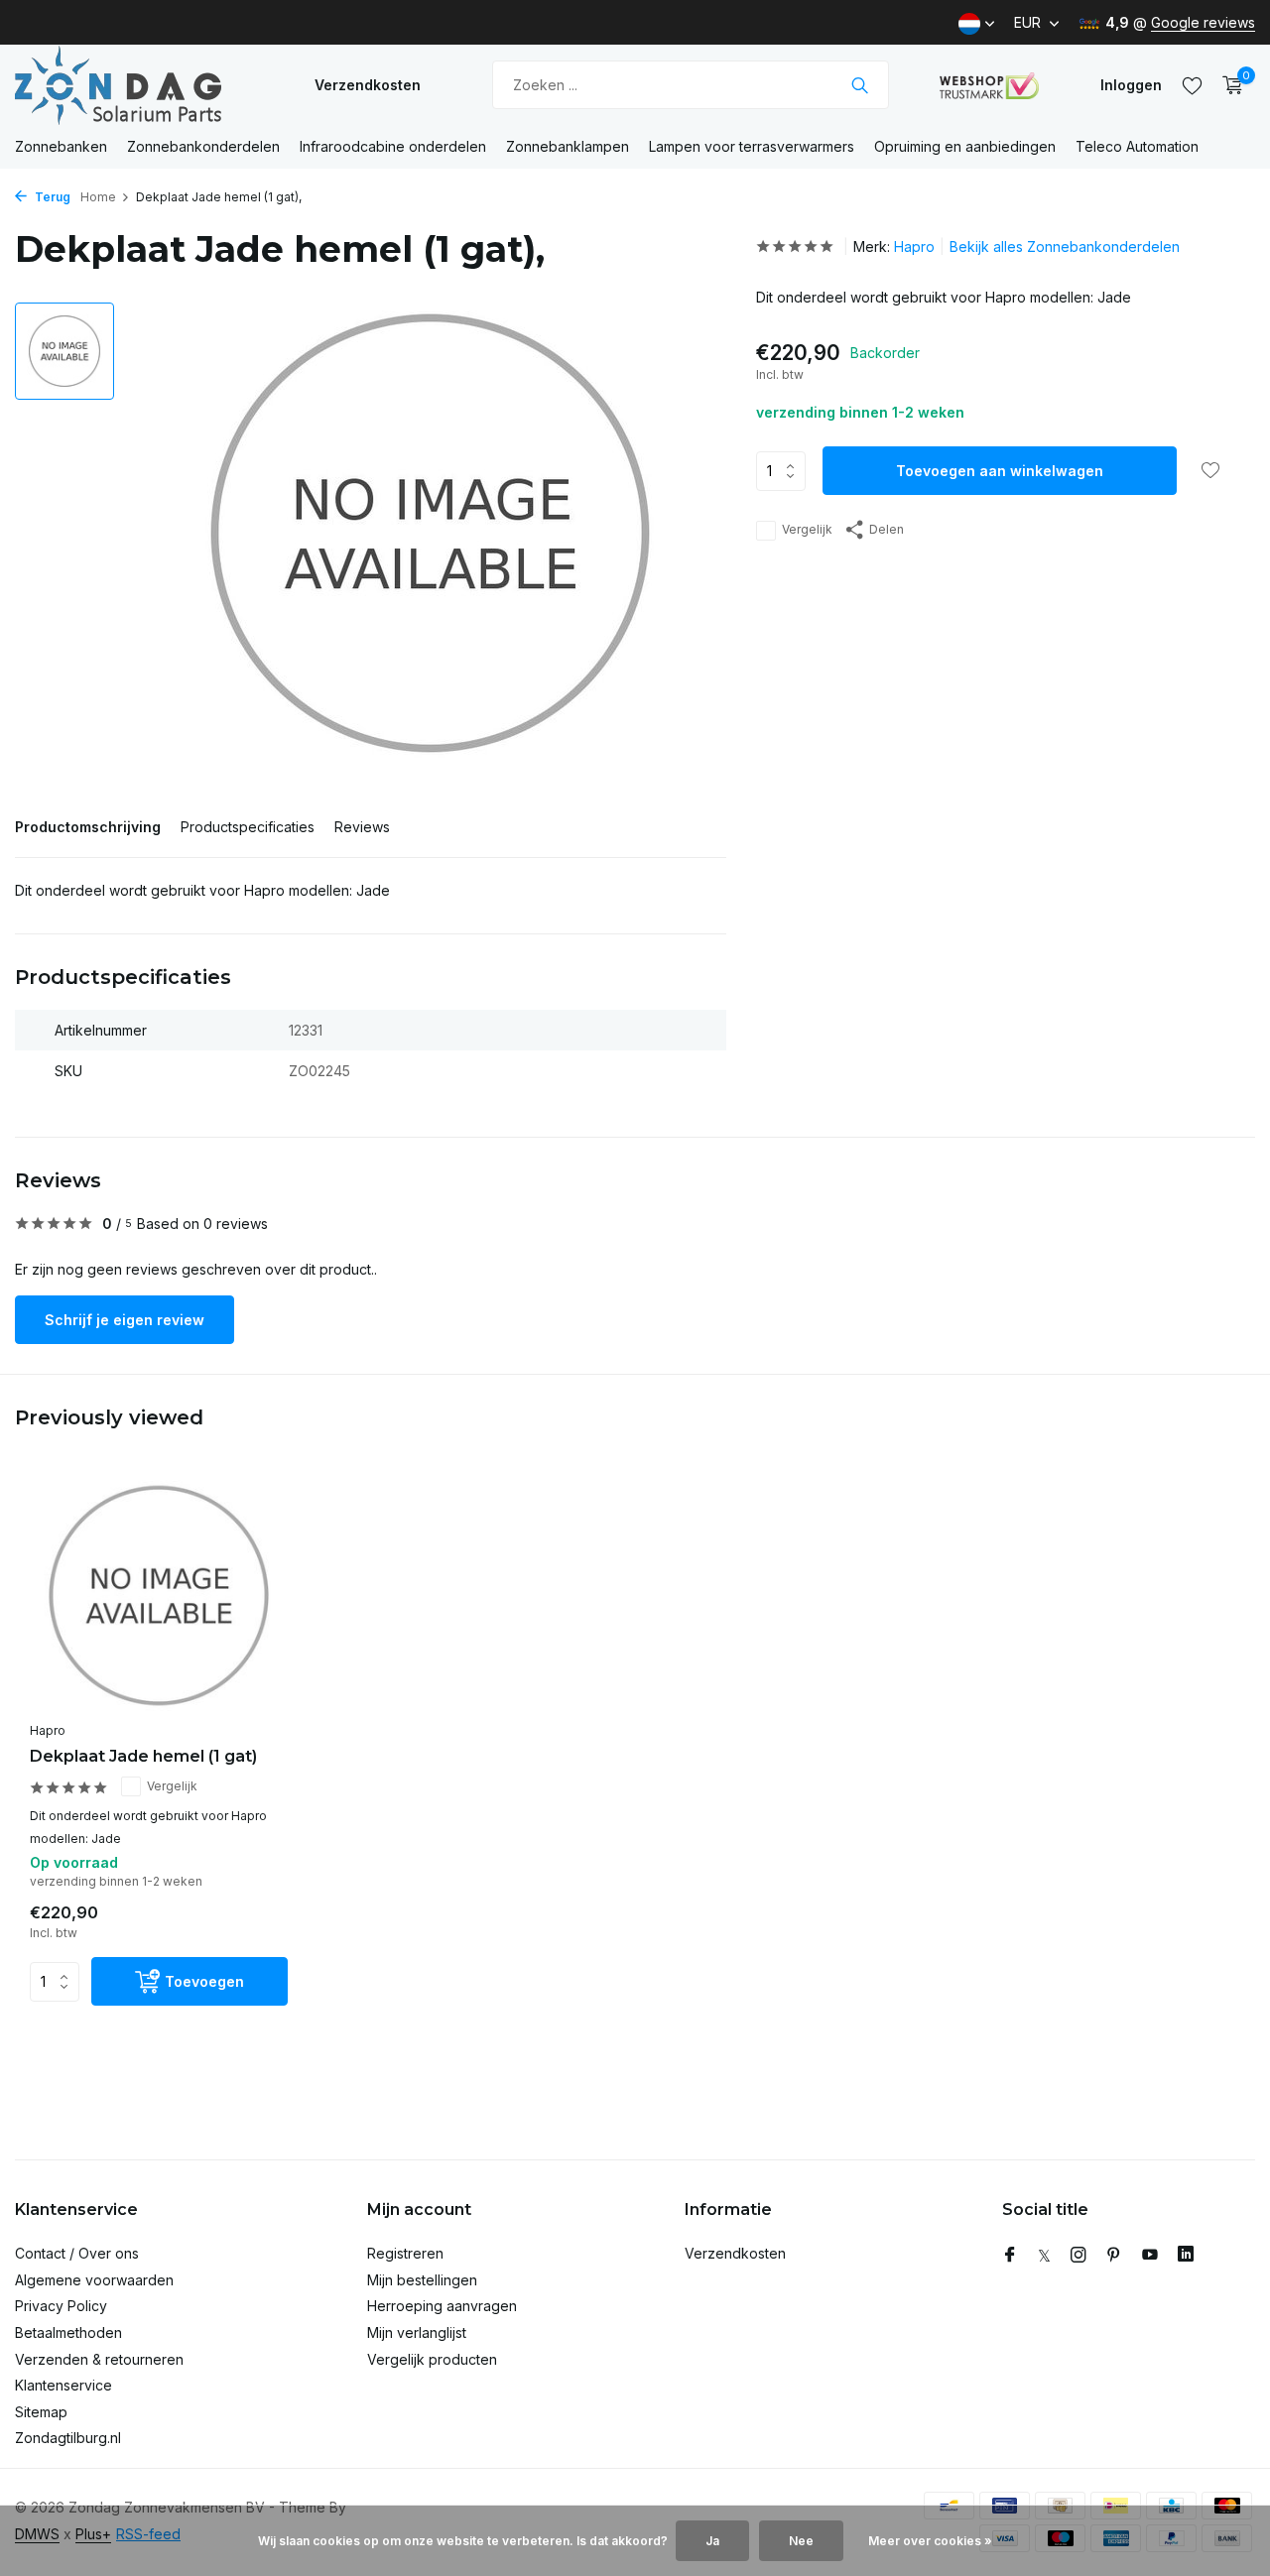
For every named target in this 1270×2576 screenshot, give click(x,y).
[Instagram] (1079, 2256)
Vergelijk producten (432, 2359)
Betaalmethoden (68, 2332)
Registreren (405, 2253)
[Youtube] (1150, 2256)
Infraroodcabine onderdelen (393, 146)
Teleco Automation (1137, 146)
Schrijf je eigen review (125, 1320)
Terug (51, 197)
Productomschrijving (88, 827)
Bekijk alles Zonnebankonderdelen (1065, 246)
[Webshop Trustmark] (989, 85)
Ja (712, 2541)
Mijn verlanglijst (417, 2332)
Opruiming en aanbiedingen (965, 146)
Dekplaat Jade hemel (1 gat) (143, 1756)
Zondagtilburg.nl (68, 2438)
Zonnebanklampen (568, 146)
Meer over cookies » (930, 2541)
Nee (801, 2541)
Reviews (362, 827)
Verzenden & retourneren (99, 2359)
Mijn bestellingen (422, 2280)
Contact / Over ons (77, 2253)
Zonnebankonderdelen (203, 146)
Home (98, 197)
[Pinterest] (1114, 2256)
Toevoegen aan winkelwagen (1000, 472)
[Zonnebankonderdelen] (139, 85)
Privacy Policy (61, 2306)
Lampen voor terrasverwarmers (752, 146)
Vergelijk (807, 530)
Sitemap (41, 2412)
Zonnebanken (61, 146)
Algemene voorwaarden (94, 2280)
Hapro (914, 246)
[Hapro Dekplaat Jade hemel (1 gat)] (159, 1595)
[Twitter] (1044, 2256)
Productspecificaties (248, 827)
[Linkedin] (1186, 2256)
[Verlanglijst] (1192, 85)
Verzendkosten (368, 85)
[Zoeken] (860, 85)
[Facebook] (1010, 2256)
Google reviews (1203, 22)
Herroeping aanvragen (442, 2306)
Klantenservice (63, 2385)
